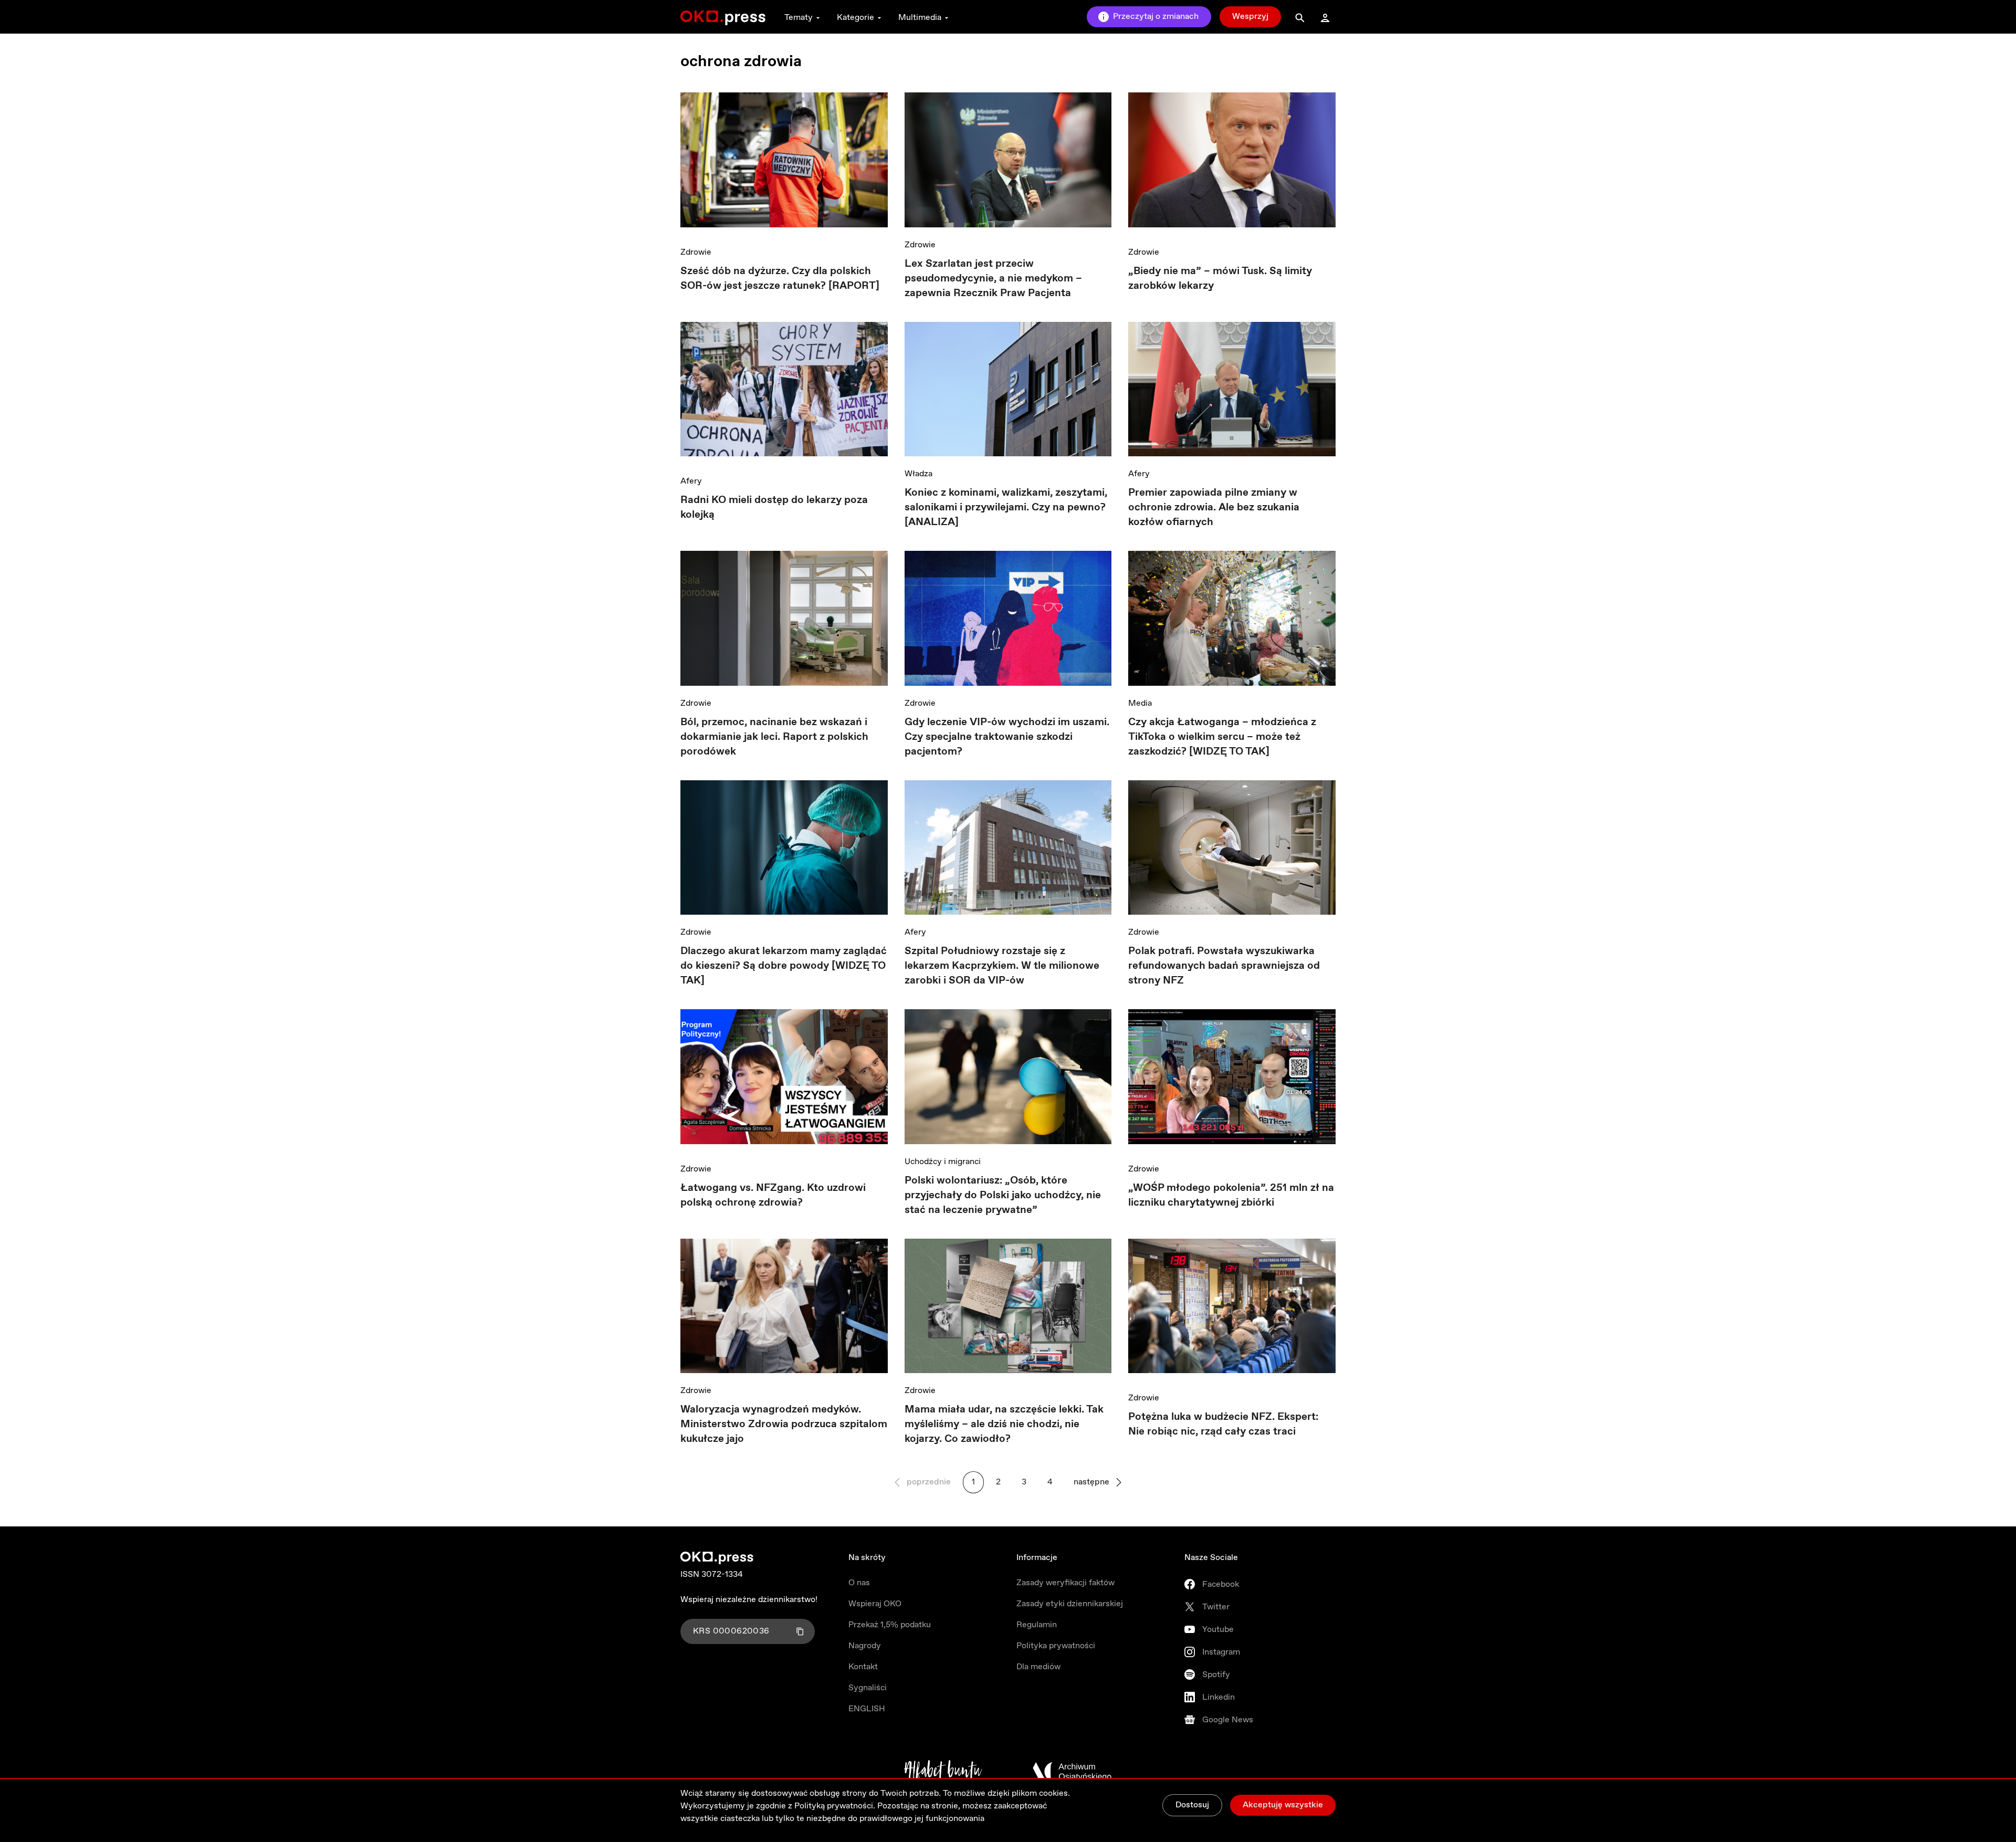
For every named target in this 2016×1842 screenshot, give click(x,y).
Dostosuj (1192, 1805)
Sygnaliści (868, 1688)
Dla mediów (1038, 1667)
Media (1140, 703)
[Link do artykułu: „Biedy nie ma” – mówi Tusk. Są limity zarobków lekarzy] (1232, 164)
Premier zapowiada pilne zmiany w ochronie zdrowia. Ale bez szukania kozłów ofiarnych (1214, 507)
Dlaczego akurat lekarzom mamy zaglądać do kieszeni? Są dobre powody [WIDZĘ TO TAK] (784, 966)
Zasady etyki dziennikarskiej (1070, 1604)
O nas (859, 1583)
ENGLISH (867, 1709)
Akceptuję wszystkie (1283, 1805)
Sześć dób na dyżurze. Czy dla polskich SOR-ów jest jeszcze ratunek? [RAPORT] (780, 279)
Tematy (799, 18)
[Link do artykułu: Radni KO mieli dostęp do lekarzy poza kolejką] (784, 393)
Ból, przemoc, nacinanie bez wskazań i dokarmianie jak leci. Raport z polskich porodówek (774, 737)
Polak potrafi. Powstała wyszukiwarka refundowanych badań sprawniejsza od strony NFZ (1224, 966)
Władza (918, 474)
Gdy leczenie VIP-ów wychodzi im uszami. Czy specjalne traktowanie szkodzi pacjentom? (1007, 737)
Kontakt (863, 1667)
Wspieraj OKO (875, 1604)
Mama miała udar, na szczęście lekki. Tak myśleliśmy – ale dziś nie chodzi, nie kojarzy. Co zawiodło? (1004, 1424)
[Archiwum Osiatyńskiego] (1072, 1772)
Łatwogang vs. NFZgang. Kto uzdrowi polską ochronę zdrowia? (773, 1195)
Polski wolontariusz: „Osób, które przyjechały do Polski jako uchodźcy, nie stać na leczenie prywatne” (1003, 1195)
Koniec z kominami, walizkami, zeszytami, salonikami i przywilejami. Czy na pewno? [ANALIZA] (1006, 507)
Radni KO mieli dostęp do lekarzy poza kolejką (774, 507)
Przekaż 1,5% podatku (890, 1625)
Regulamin (1037, 1625)
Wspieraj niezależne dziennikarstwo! (749, 1600)
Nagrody (865, 1646)
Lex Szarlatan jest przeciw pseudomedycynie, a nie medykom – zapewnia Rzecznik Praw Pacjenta (993, 279)
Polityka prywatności (1056, 1646)
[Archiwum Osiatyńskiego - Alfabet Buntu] (943, 1772)
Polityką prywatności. (835, 1806)
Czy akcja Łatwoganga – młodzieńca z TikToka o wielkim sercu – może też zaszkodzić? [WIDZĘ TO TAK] (1222, 737)
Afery (691, 481)
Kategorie (855, 18)
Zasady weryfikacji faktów (1065, 1583)
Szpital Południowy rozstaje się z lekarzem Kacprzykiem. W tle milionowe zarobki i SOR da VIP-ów (1002, 966)
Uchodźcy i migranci (943, 1162)
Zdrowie (696, 252)
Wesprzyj (1250, 17)
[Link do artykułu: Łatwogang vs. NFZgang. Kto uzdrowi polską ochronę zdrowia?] (784, 1080)
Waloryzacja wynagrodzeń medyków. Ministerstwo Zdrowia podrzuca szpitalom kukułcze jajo (784, 1424)
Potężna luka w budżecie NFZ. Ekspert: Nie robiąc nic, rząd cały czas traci (1223, 1424)
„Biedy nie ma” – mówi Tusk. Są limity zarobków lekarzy (1220, 279)
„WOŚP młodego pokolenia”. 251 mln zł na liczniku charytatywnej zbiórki (1231, 1195)
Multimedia (920, 18)
